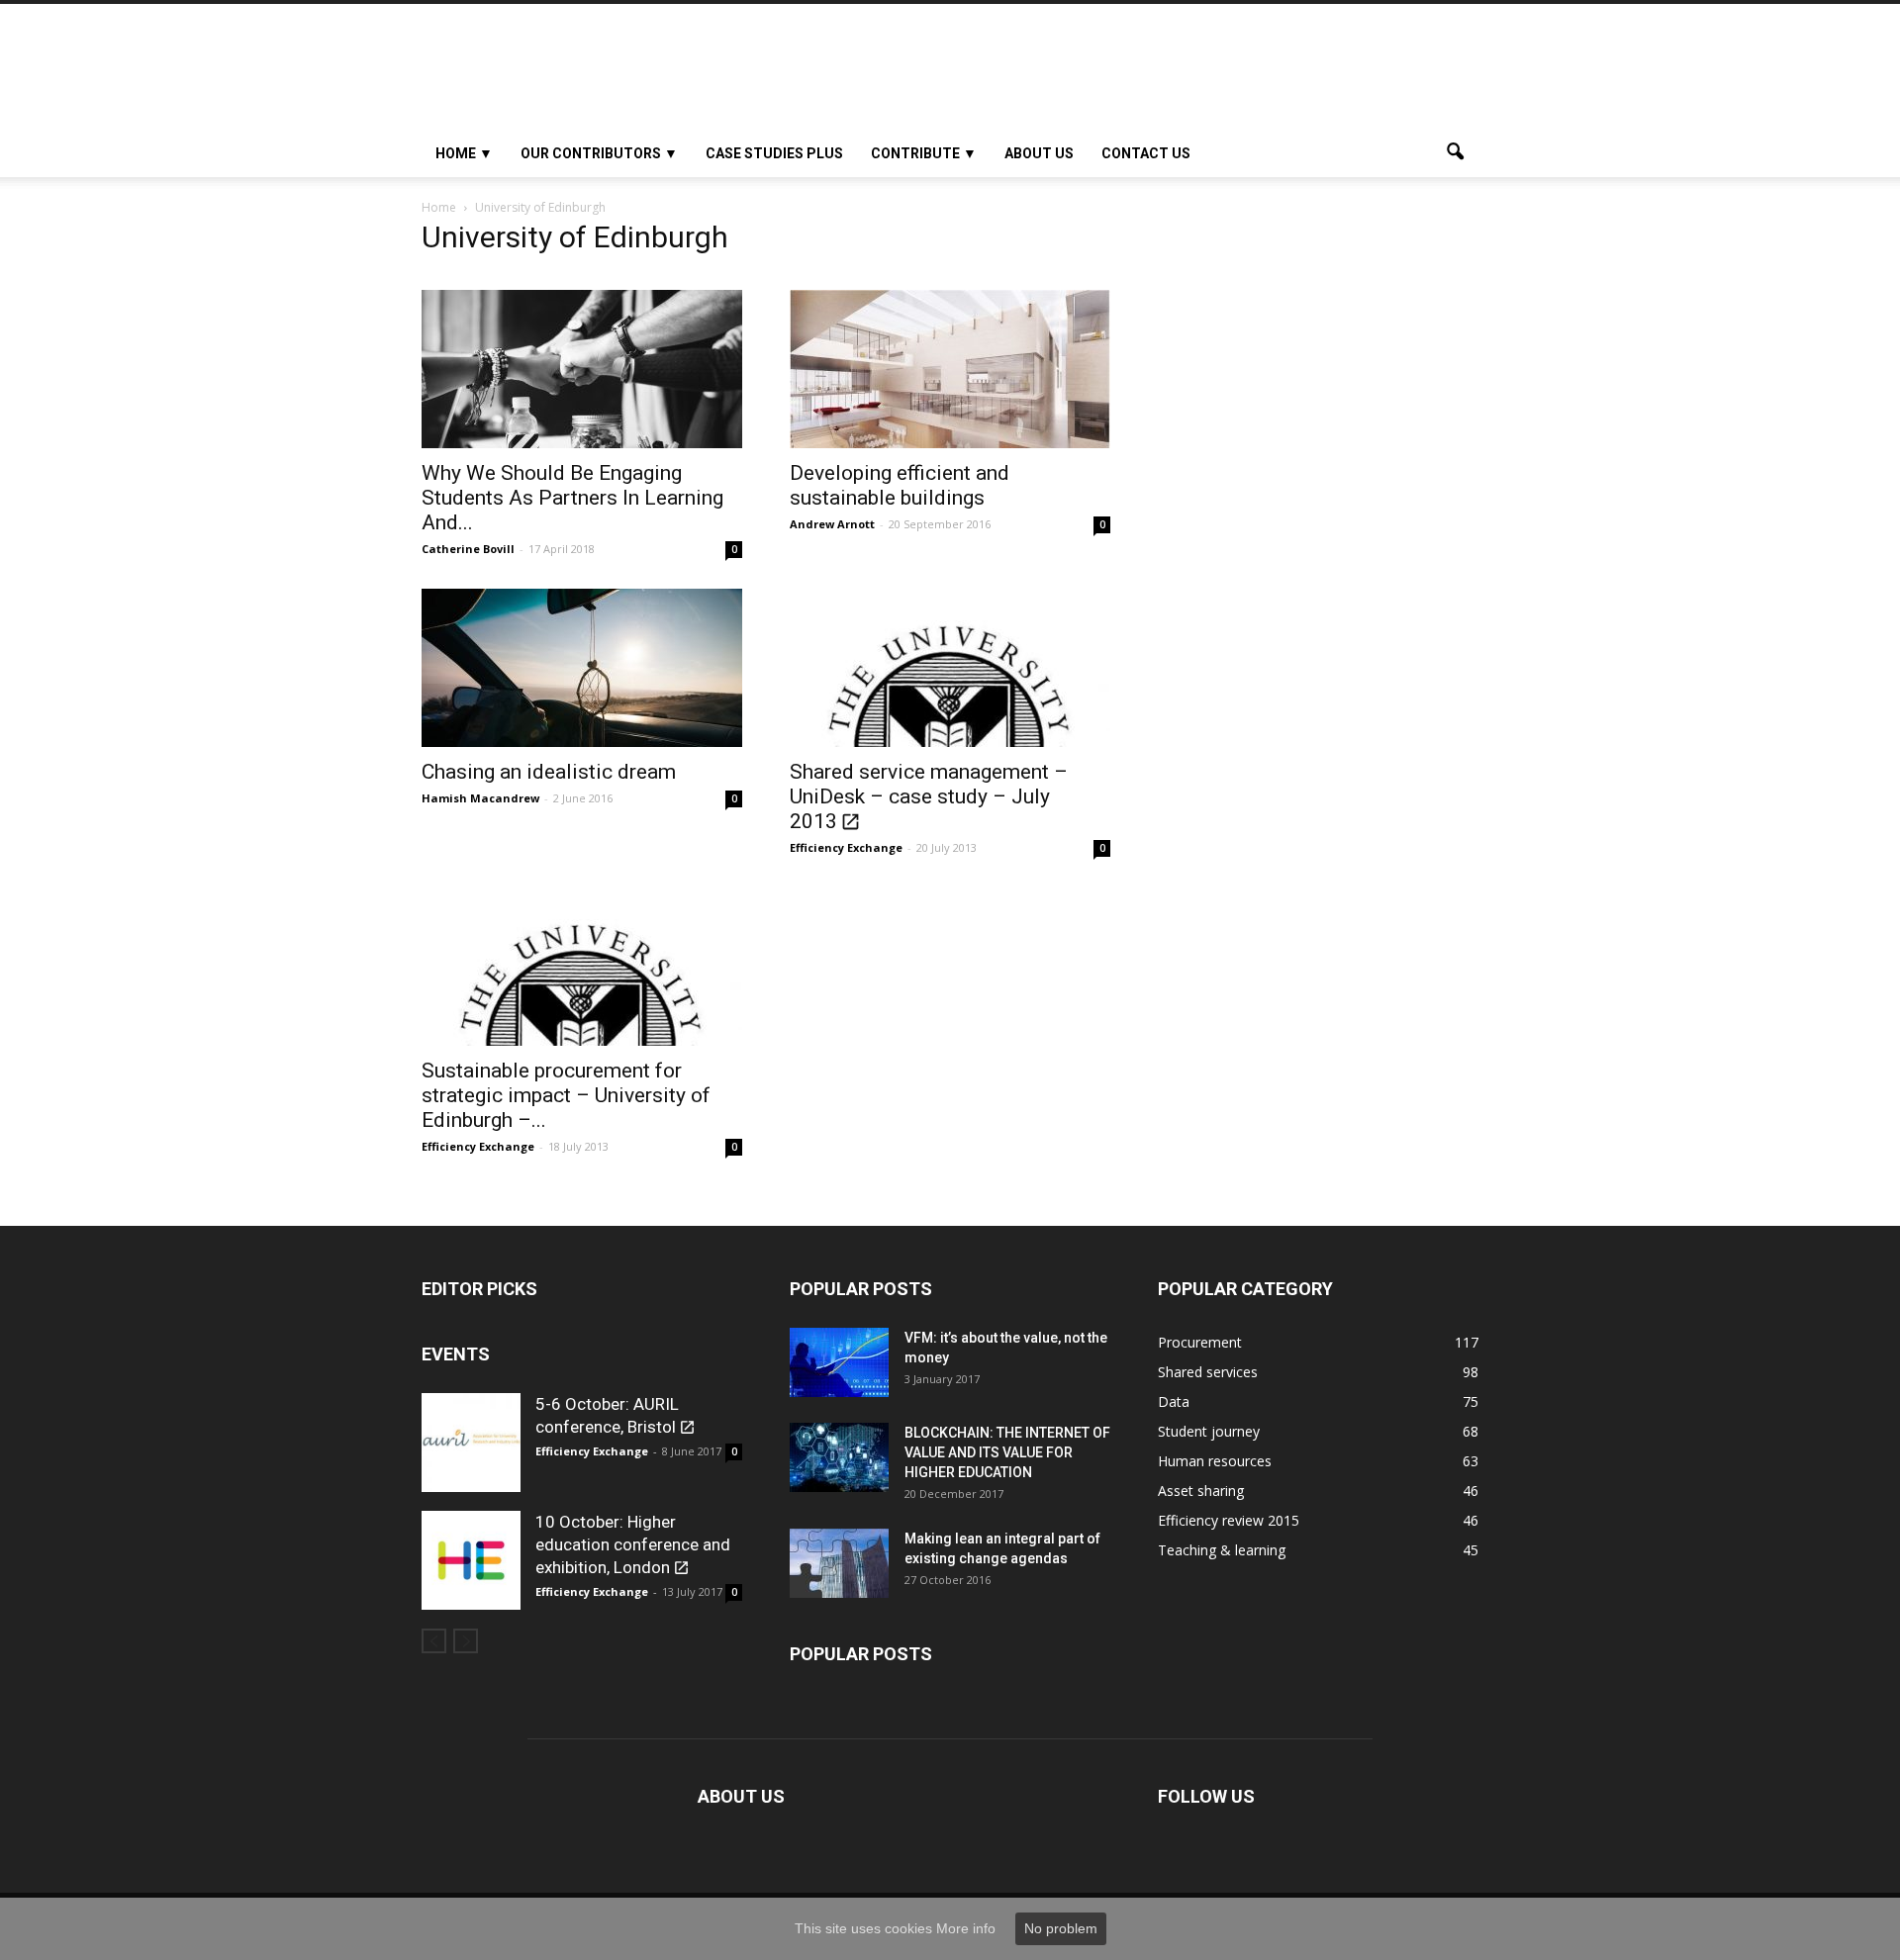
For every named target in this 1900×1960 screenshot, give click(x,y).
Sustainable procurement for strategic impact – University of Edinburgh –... (566, 1095)
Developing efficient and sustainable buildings (900, 485)
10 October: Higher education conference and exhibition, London (633, 1544)
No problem (1061, 1928)
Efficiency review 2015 (1229, 1520)
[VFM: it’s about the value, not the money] (839, 1362)
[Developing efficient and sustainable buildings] (950, 369)
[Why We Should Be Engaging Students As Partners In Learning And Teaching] (582, 369)
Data (1174, 1401)
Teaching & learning (1222, 1550)
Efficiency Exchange (846, 847)
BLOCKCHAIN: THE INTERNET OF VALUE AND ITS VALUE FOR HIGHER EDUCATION (1007, 1452)
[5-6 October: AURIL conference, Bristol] (471, 1443)
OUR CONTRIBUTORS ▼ (599, 153)
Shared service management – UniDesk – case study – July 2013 (929, 796)
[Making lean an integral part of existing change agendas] (839, 1563)
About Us (1039, 153)
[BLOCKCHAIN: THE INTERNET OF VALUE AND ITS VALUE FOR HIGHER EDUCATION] (839, 1457)
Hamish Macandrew (480, 798)
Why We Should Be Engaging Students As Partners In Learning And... (572, 498)
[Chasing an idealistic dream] (582, 668)
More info (966, 1928)
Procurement (1200, 1342)
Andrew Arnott (832, 524)
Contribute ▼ (924, 153)
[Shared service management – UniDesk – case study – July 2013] (950, 668)
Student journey (1209, 1431)
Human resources (1215, 1461)
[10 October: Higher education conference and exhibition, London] (471, 1560)
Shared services (1208, 1372)
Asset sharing (1201, 1491)
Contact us (1146, 153)
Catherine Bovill (468, 549)
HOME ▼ (464, 153)
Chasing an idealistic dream (549, 772)
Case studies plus (774, 153)
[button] (1455, 153)
